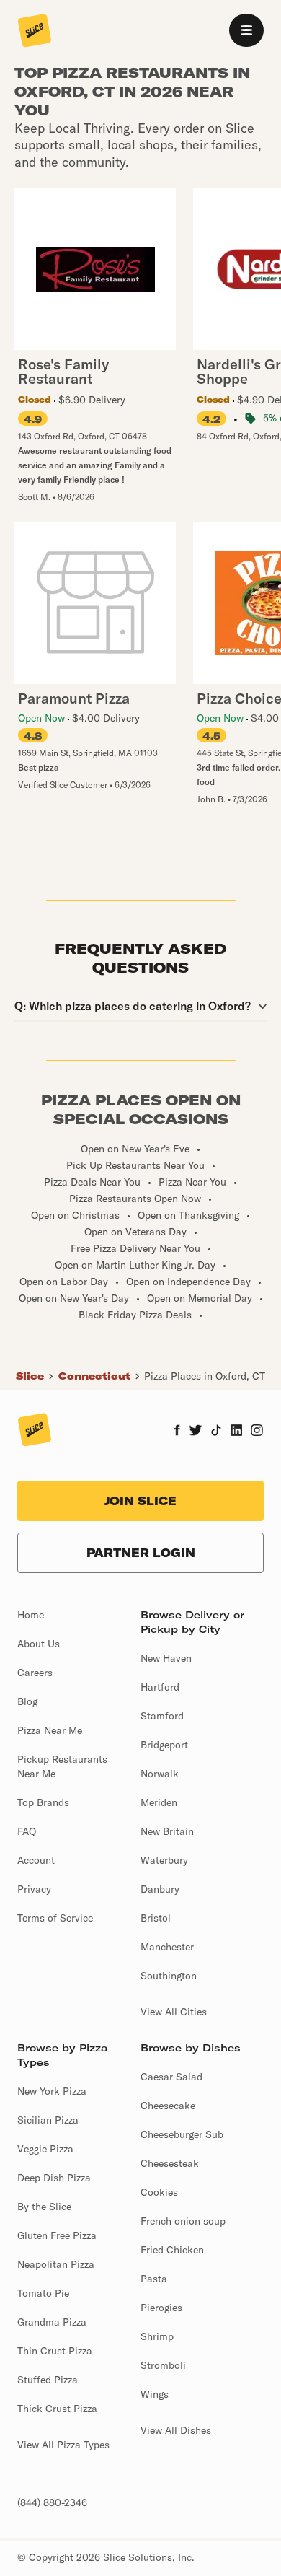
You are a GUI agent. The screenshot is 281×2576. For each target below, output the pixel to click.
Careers (35, 1673)
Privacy (34, 1889)
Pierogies (161, 2308)
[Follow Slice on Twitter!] (196, 1432)
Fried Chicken (172, 2250)
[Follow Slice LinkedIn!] (237, 1432)
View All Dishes (176, 2430)
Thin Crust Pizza (55, 2351)
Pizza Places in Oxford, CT (205, 1376)
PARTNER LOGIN (141, 1553)
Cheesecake (168, 2106)
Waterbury (164, 1860)
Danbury (160, 1889)
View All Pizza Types (63, 2445)
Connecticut (94, 1376)
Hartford (160, 1687)
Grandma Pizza (52, 2322)
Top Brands (43, 1802)
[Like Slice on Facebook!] (177, 1432)
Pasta (154, 2279)
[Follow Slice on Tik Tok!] (216, 1432)
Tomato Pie (43, 2293)
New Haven (166, 1658)
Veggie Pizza (45, 2149)
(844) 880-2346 (52, 2502)
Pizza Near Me (50, 1730)
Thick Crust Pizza (57, 2409)
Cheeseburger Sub (182, 2134)
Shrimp (157, 2336)
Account (36, 1860)
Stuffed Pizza (48, 2380)
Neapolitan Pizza (56, 2264)
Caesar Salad (171, 2077)
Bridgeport (164, 1745)
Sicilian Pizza (48, 2120)
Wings (155, 2394)
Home (31, 1615)
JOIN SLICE (140, 1501)
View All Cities (174, 2012)
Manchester (167, 1947)
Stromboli (163, 2365)
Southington (169, 1976)
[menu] (246, 30)
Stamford (162, 1716)
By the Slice (44, 2207)
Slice (30, 1376)
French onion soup (183, 2221)
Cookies (159, 2192)
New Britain (167, 1831)
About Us (39, 1644)
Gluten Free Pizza (57, 2235)
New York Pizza (52, 2091)
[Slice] (35, 32)
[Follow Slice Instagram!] (257, 1432)
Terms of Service (55, 1918)
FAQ (27, 1831)
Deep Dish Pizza (54, 2178)
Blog (27, 1701)
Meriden (159, 1802)
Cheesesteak (170, 2163)
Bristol (156, 1918)
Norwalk (160, 1774)
